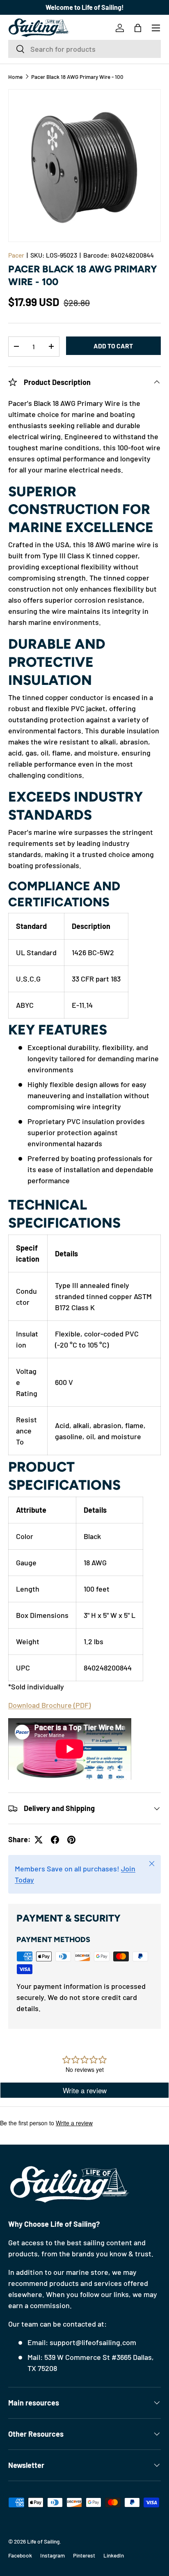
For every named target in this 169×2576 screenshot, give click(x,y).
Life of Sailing (43, 2541)
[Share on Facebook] (55, 1840)
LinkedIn (114, 2555)
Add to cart (113, 346)
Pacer (16, 255)
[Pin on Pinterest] (71, 1840)
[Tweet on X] (39, 1840)
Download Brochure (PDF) (49, 1705)
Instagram (53, 2555)
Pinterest (84, 2555)
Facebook (20, 2555)
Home (15, 77)
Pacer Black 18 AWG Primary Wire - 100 (77, 77)
